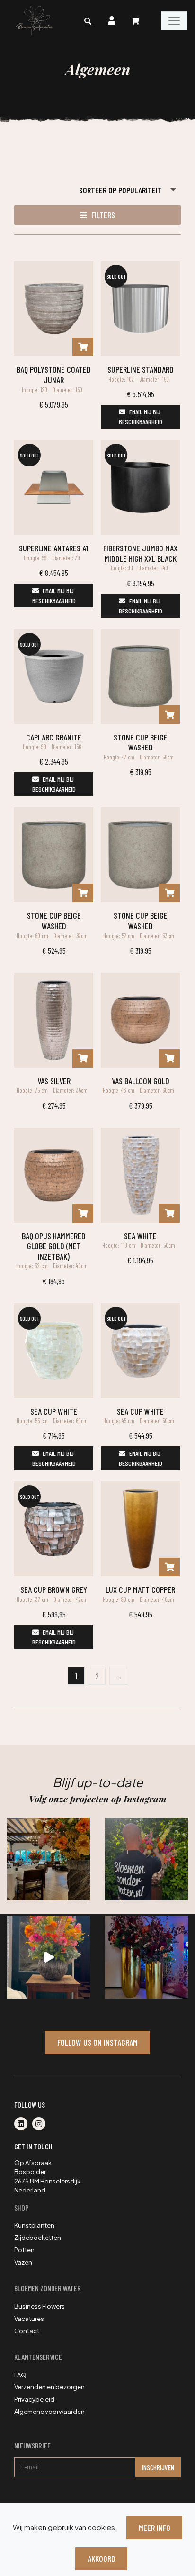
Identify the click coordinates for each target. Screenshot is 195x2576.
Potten (24, 2250)
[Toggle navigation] (174, 21)
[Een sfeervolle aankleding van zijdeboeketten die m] (49, 1859)
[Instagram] (41, 2124)
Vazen (23, 2262)
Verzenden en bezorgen (49, 2387)
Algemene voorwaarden (49, 2412)
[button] (97, 215)
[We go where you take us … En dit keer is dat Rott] (49, 1957)
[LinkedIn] (23, 2124)
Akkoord (102, 2558)
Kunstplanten (34, 2225)
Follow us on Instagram (97, 2042)
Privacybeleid (34, 2399)
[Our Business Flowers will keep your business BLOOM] (146, 1957)
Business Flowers (40, 2306)
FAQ (20, 2375)
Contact (27, 2331)
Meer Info (155, 2528)
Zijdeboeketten (38, 2238)
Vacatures (29, 2319)
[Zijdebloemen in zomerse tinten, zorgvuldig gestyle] (146, 1859)
